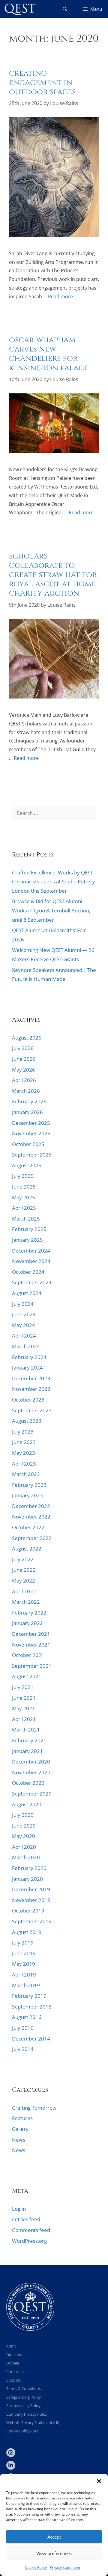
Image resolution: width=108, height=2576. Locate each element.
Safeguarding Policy (24, 2397)
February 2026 (29, 1101)
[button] (99, 2481)
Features (34, 314)
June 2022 (24, 1570)
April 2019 (24, 1975)
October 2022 (28, 1527)
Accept (54, 2537)
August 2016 (27, 2017)
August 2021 (27, 1676)
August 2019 (27, 1932)
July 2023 (23, 1432)
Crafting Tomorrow (34, 2108)
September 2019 (32, 1921)
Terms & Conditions (24, 2388)
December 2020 (31, 1762)
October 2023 (28, 1400)
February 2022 (29, 1613)
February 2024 (29, 1357)
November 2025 (31, 1133)
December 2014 (31, 2039)
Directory (14, 2355)
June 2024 (24, 1314)
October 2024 (28, 1272)
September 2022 (32, 1538)
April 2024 (24, 1336)
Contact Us (16, 2372)
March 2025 (26, 1219)
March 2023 (26, 1474)
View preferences (54, 2553)
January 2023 (27, 1495)
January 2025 (27, 1240)
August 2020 (27, 1804)
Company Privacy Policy (27, 2414)
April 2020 (24, 1847)
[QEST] (19, 9)
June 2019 (24, 1953)
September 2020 (32, 1794)
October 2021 (28, 1655)
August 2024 (27, 1293)
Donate (13, 2363)
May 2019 (24, 1964)
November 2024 (31, 1261)
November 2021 (31, 1645)
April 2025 (24, 1208)
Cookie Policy (36, 2567)
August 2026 (27, 1038)
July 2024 (23, 1304)
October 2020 (28, 1783)
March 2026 (26, 1091)
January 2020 (27, 1879)
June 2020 (24, 1826)
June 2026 (24, 1059)
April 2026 (24, 1080)
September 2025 (32, 1155)
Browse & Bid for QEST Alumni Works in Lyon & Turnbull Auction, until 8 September (51, 910)
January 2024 (27, 1368)
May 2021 (24, 1708)
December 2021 (31, 1634)
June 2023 (24, 1442)
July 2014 (23, 2049)
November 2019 (31, 1900)
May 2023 (24, 1453)
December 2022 (31, 1506)
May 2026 (24, 1070)
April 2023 (24, 1464)
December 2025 (31, 1123)
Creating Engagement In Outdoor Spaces (42, 83)
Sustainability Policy (23, 2405)
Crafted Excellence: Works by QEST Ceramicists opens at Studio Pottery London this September (54, 882)
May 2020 (24, 1836)
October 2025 (28, 1144)
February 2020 (29, 1868)
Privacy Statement (65, 2567)
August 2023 (27, 1421)
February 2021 (29, 1740)
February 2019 (29, 1996)
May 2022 (24, 1581)
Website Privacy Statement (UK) (33, 2423)
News (20, 314)
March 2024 (26, 1346)
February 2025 (29, 1229)
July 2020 (23, 1815)
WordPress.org (29, 2241)
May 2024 (24, 1325)
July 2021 (23, 1687)
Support (13, 2380)
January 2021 (27, 1751)
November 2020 (31, 1772)
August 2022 (27, 1549)
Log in (19, 2209)
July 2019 (23, 1943)
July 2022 (23, 1559)
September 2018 (32, 2007)
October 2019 (28, 1911)
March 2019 (26, 1985)
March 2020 (26, 1857)
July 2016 (23, 2028)
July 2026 (23, 1048)
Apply (11, 2346)
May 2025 (24, 1197)
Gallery (20, 2129)
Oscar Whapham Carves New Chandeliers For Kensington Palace (49, 354)
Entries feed (26, 2219)
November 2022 (31, 1517)
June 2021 (24, 1698)
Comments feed (31, 2230)
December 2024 (31, 1251)
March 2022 (26, 1602)
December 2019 (31, 1889)
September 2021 (32, 1666)
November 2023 (31, 1389)
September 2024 (32, 1282)
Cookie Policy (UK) (22, 2431)
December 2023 (31, 1378)
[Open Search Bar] (65, 9)
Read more (60, 296)
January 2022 (27, 1623)
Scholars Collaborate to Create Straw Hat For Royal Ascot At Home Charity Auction (53, 575)
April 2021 (24, 1719)
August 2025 (27, 1165)
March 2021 (26, 1730)
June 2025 (24, 1187)
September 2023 (32, 1410)
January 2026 (27, 1112)
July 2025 (23, 1176)
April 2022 (24, 1591)
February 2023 (29, 1485)
